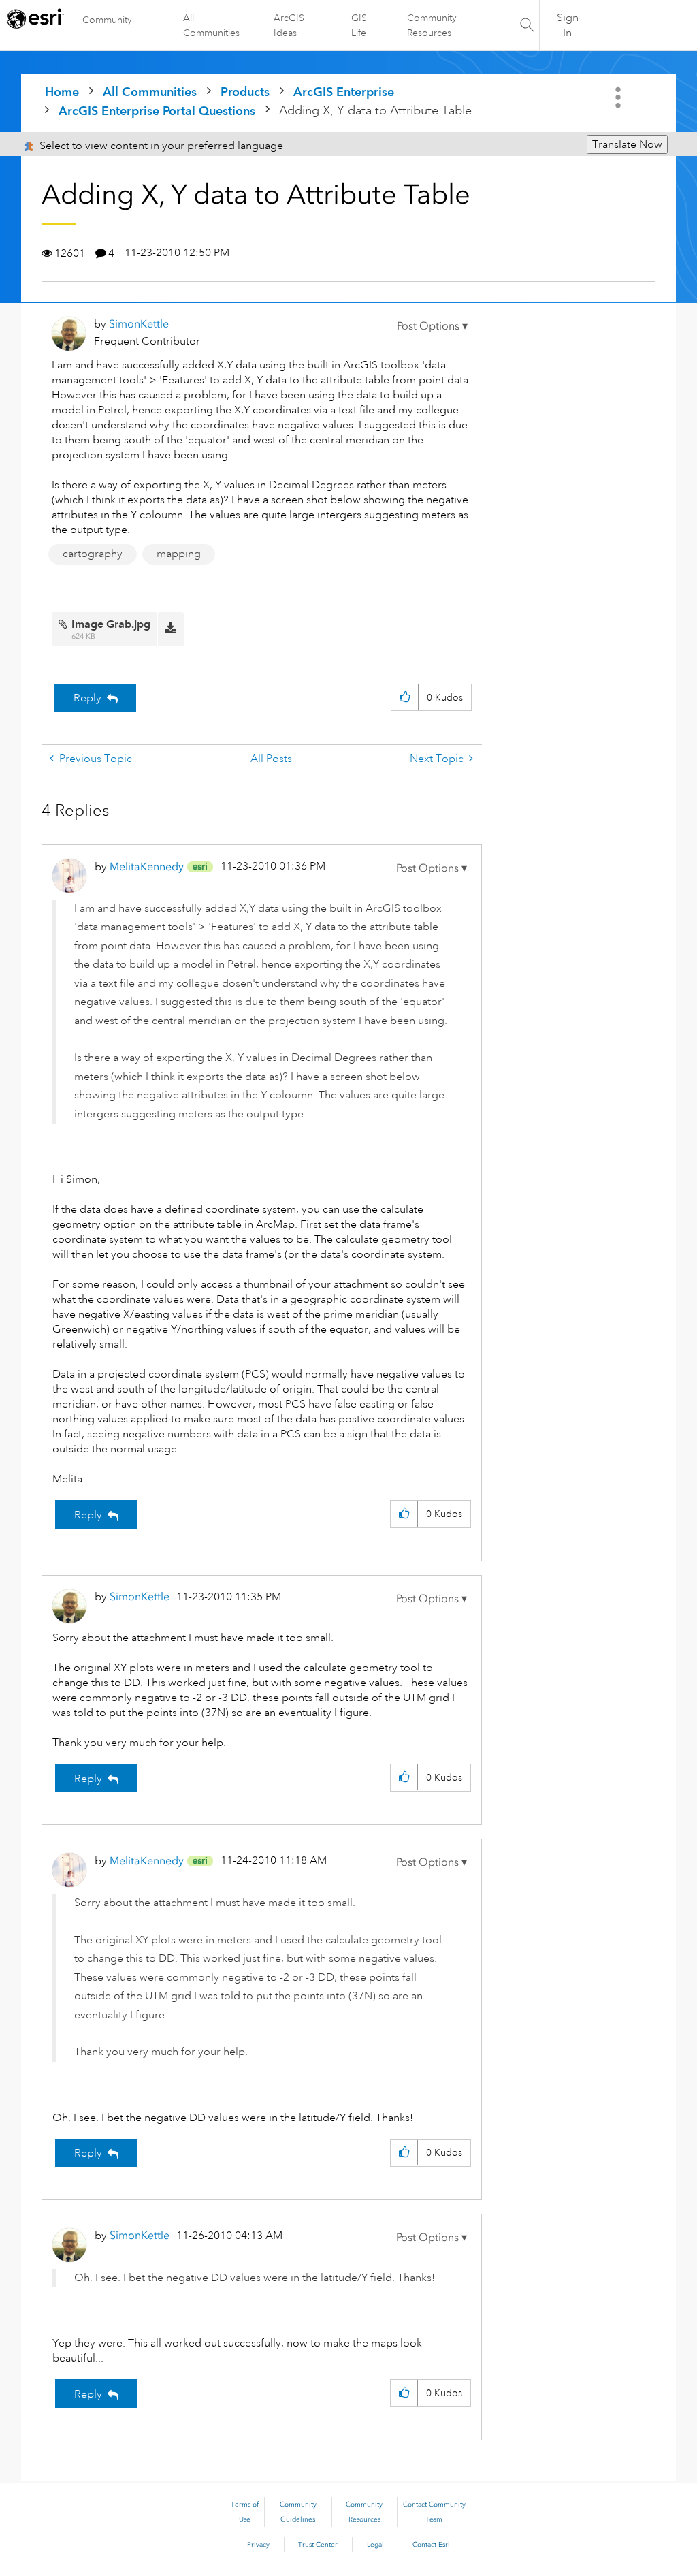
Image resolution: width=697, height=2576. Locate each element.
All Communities (211, 25)
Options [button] (619, 97)
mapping (179, 554)
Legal (375, 2545)
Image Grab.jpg (111, 624)
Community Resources (432, 25)
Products (245, 92)
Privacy (258, 2545)
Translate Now (627, 144)
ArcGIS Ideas (289, 25)
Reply (87, 698)
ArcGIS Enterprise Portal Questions (157, 111)
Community (107, 20)
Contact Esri (431, 2545)
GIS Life (359, 25)
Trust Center (318, 2545)
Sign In (568, 25)
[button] (432, 326)
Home (62, 92)
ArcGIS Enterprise (344, 92)
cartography (93, 554)
